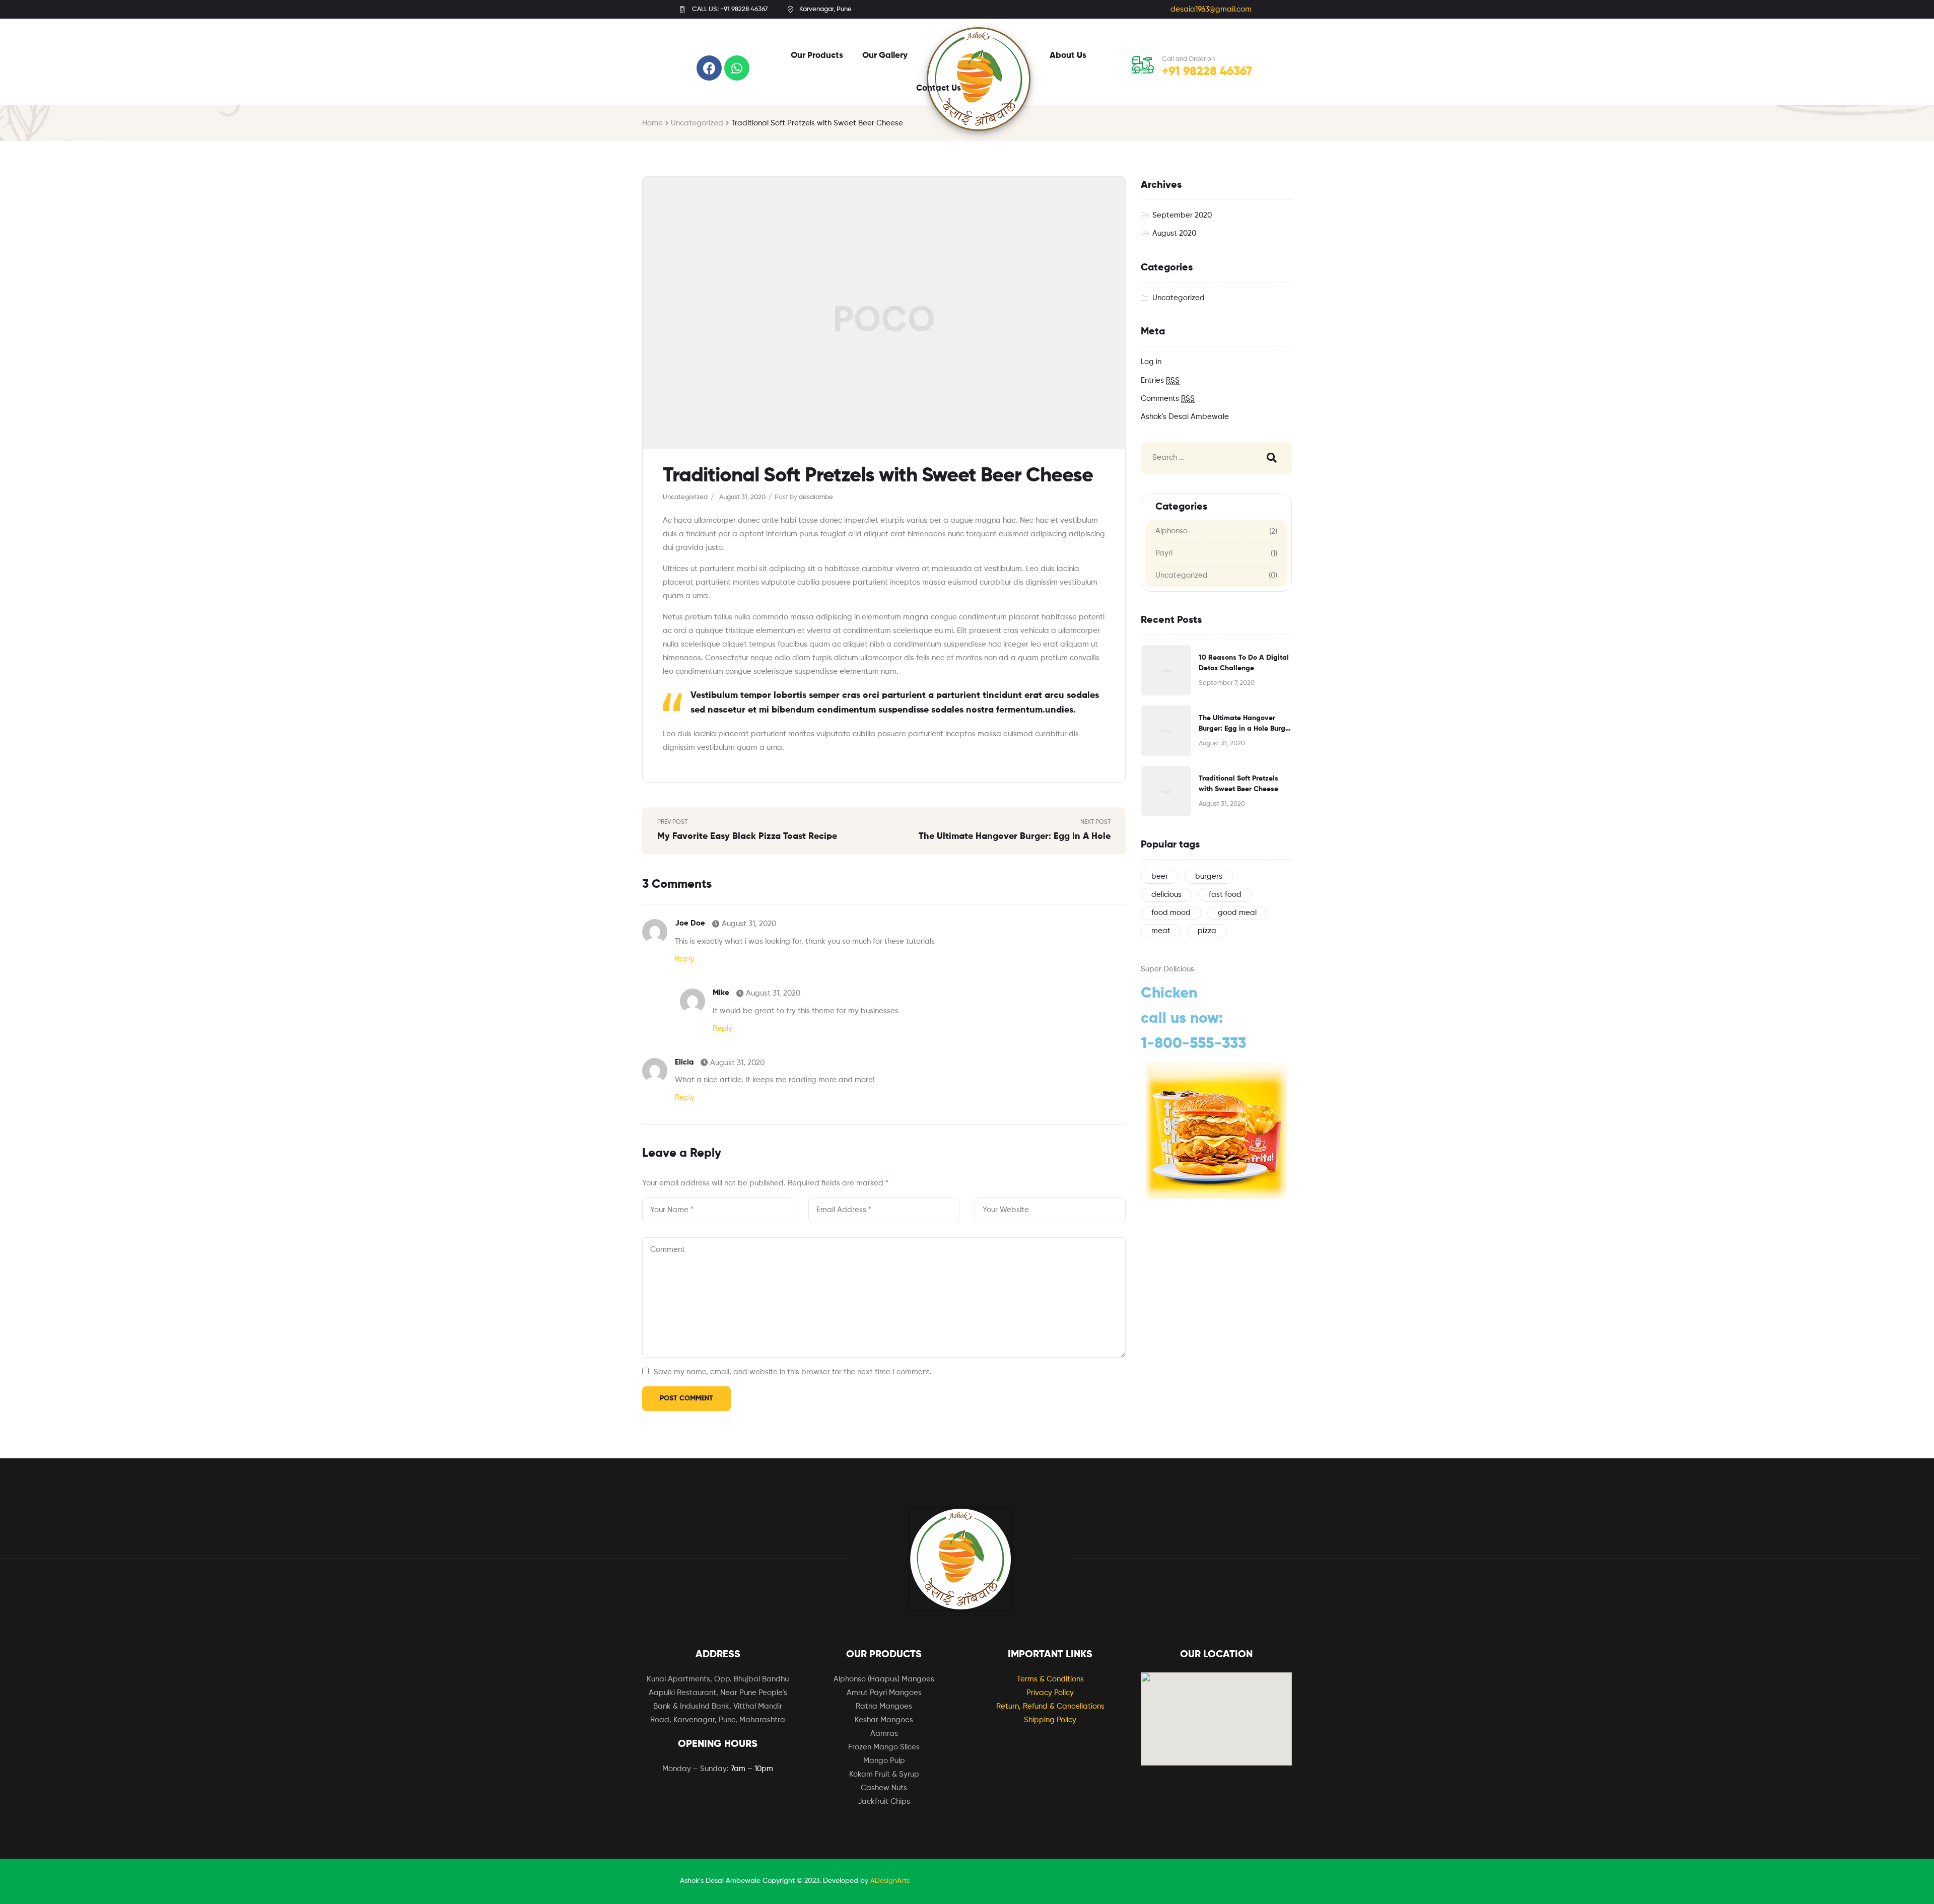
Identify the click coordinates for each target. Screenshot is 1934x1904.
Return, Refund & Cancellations (1050, 1706)
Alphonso (1171, 531)
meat (1161, 931)
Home (652, 123)
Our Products (817, 56)
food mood (1171, 913)
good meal (1237, 913)
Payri (1164, 553)
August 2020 (1174, 233)
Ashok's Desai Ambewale (1185, 417)
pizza (1207, 931)
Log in (1151, 362)
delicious (1166, 895)
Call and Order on (1188, 59)
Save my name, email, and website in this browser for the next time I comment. (793, 1372)
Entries (1160, 380)
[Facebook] (709, 68)
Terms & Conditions (1050, 1679)
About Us (1068, 56)
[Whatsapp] (737, 68)
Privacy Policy (1050, 1693)
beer (1160, 876)
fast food (1225, 895)
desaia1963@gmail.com (1211, 9)
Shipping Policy (1050, 1720)
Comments (1168, 399)
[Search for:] (1197, 458)
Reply (685, 959)
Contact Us (939, 88)
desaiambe (816, 497)
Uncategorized (697, 123)
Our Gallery (885, 56)
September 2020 (1182, 215)
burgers (1209, 876)
